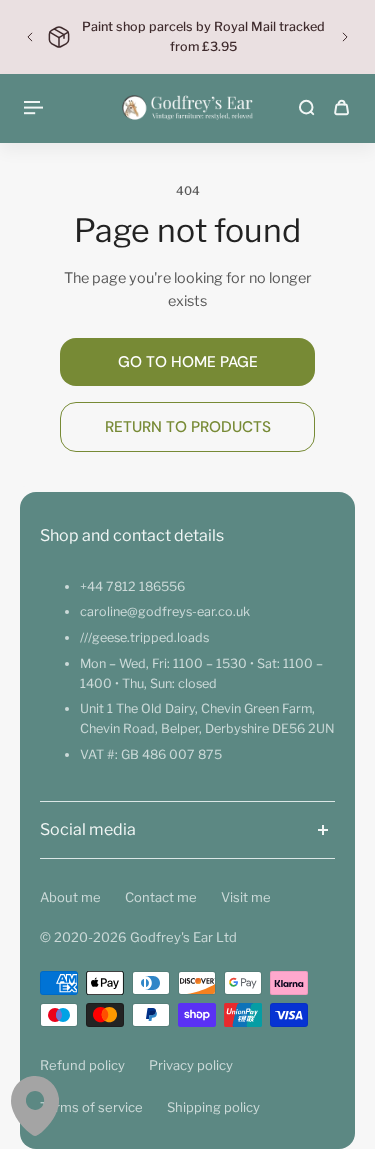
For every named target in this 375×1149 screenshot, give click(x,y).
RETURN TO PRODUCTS (188, 427)
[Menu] (36, 107)
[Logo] (187, 107)
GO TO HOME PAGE (188, 362)
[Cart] (341, 107)
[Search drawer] (306, 107)
